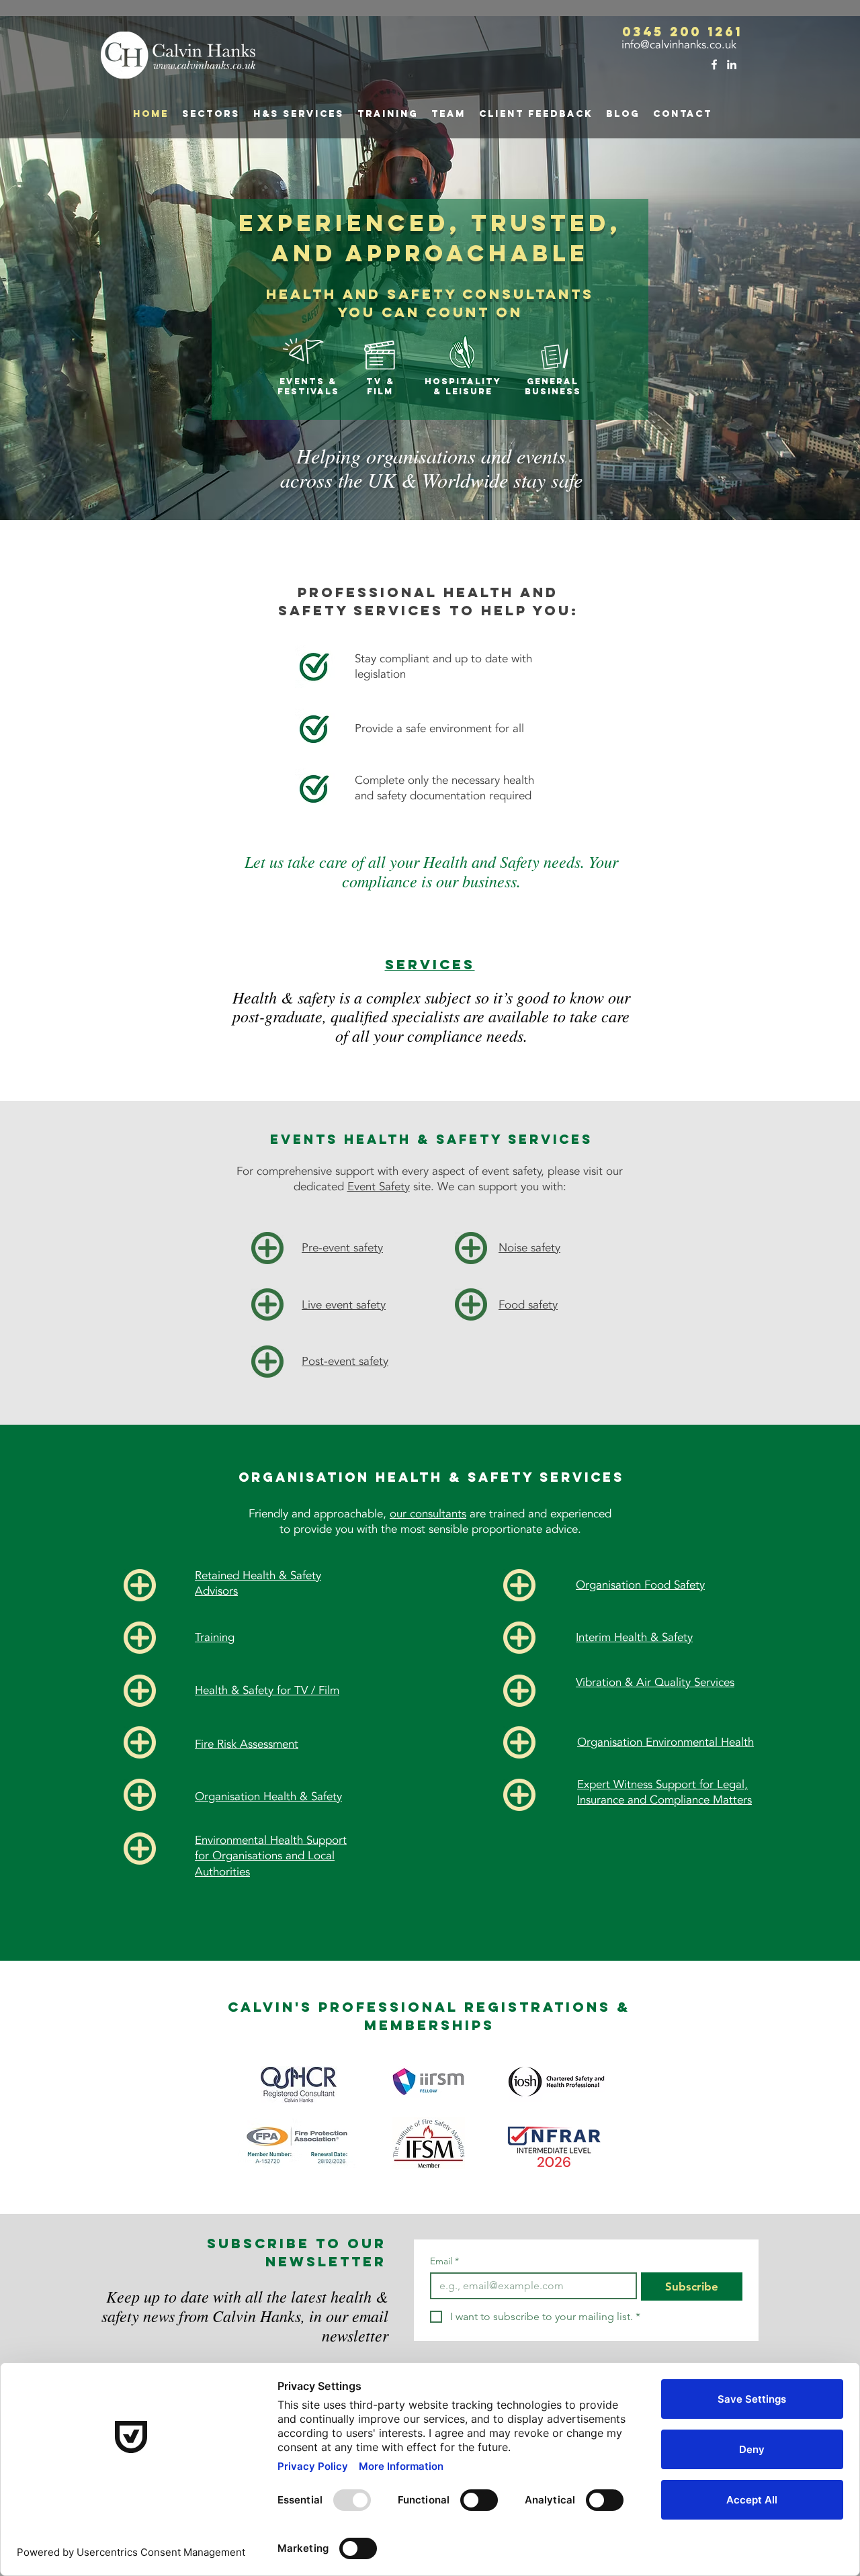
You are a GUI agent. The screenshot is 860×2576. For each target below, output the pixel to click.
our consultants (428, 1514)
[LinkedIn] (732, 64)
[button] (299, 114)
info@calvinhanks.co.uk (677, 45)
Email (444, 2261)
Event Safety (379, 1187)
